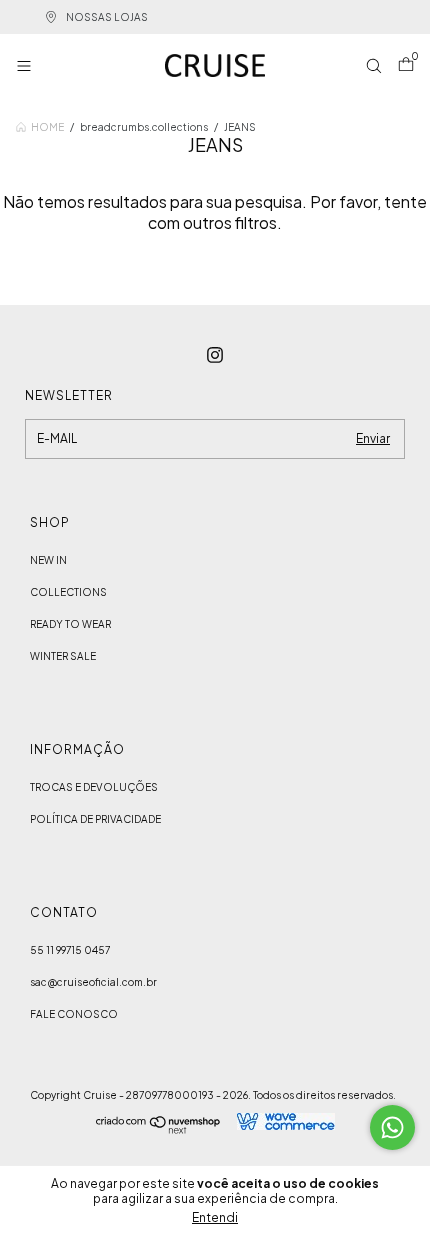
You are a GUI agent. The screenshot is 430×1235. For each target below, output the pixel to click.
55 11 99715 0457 (70, 950)
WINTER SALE (63, 656)
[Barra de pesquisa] (374, 67)
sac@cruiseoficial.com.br (93, 982)
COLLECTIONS (68, 592)
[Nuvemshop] (158, 1128)
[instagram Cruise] (215, 355)
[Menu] (27, 67)
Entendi (215, 1217)
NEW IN (48, 560)
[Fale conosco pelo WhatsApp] (392, 1127)
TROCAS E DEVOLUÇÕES (94, 787)
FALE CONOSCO (74, 1014)
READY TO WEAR (70, 624)
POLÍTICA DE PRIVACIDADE (95, 819)
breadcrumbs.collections (144, 127)
